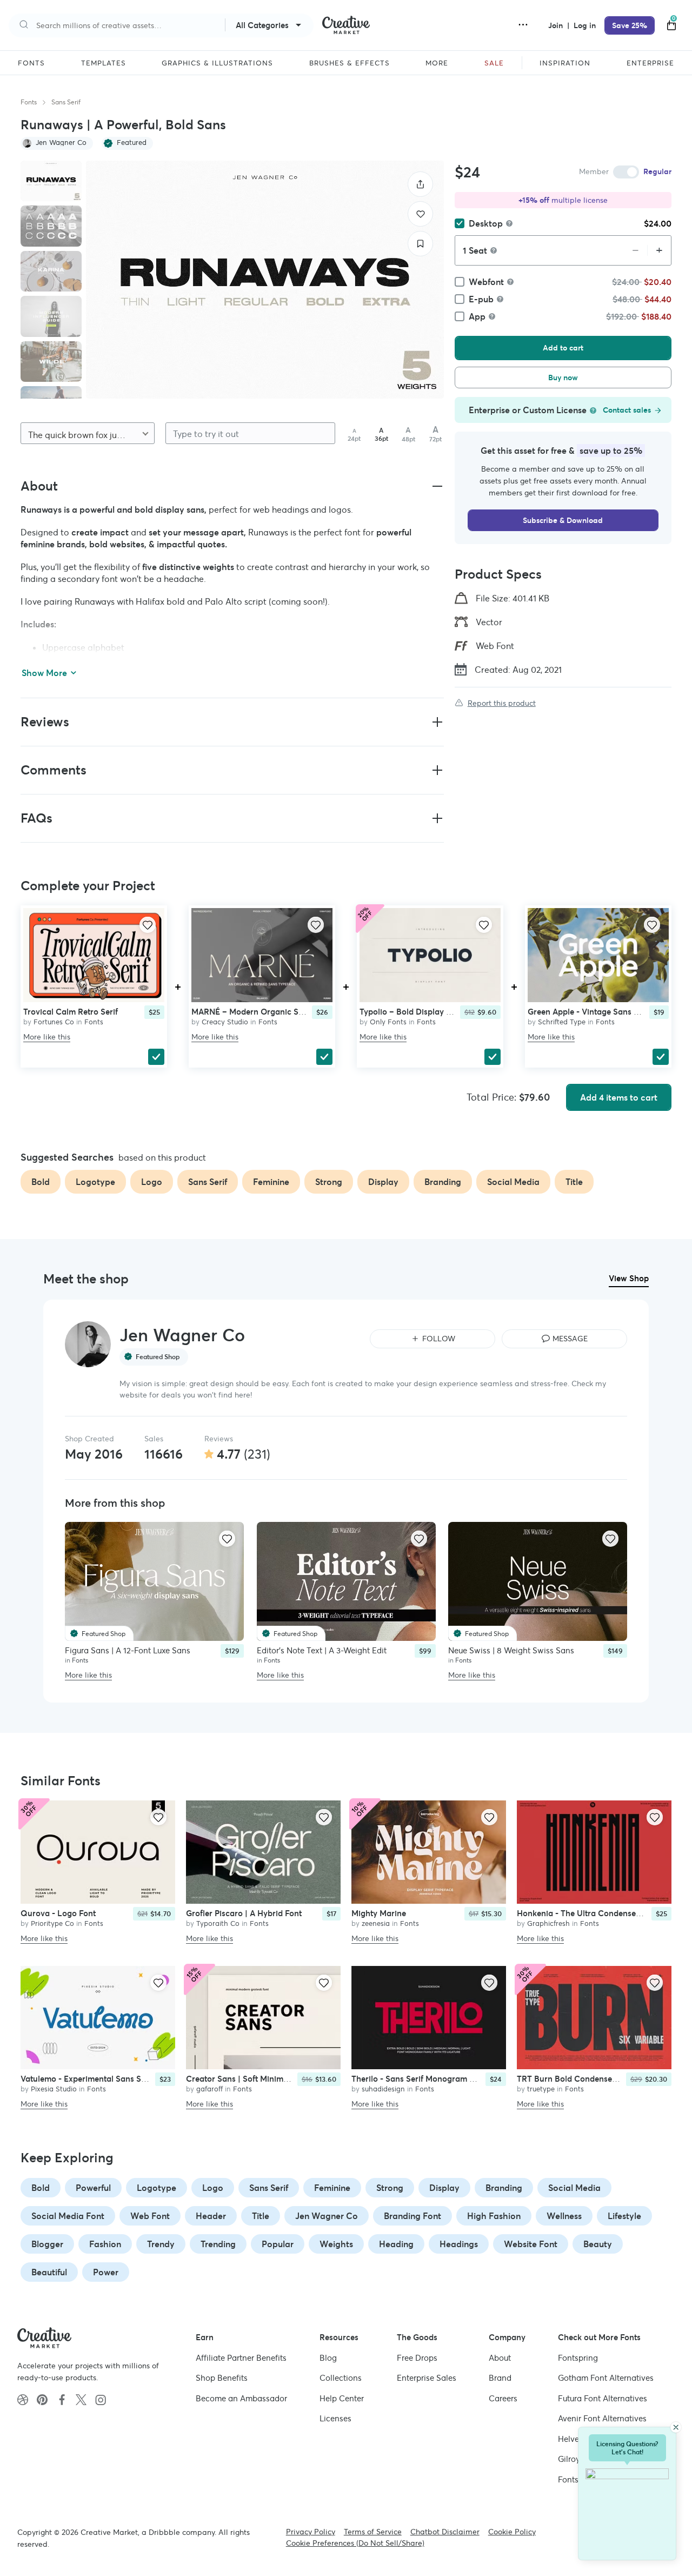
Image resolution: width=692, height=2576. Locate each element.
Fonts (29, 102)
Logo (213, 2188)
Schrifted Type (562, 1022)
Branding (504, 2188)
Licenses (335, 2418)
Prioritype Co (52, 1923)
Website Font (531, 2244)
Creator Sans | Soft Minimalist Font (252, 2079)
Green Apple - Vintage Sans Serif (589, 1012)
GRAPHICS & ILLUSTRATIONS (217, 63)
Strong (390, 2188)
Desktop (486, 223)
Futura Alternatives (603, 2398)
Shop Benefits (222, 2378)
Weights (336, 2244)
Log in (585, 25)
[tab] (51, 181)
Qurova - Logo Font (58, 1913)
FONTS (31, 63)
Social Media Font (68, 2216)
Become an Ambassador (241, 2398)
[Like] (420, 214)
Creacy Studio (225, 1022)
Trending (218, 2244)
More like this (47, 1037)
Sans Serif (66, 102)
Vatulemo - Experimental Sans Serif (87, 2079)
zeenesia (376, 1923)
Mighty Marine (379, 1913)
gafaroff (209, 2089)
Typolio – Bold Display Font (411, 1012)
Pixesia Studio (54, 2089)
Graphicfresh (548, 1923)
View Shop (629, 1278)
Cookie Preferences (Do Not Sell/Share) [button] (355, 2543)
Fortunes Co (54, 1022)
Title (261, 2216)
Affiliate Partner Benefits (241, 2357)
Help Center (342, 2398)
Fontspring (578, 2357)
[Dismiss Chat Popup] (676, 2427)
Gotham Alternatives (606, 2378)
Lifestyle (624, 2216)
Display (444, 2188)
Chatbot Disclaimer (445, 2532)
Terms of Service (373, 2532)
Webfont (486, 282)
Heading (396, 2244)
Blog (328, 2357)
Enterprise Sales (427, 2378)
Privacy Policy (311, 2532)
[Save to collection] (420, 244)
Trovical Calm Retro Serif (71, 1012)
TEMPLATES (104, 63)
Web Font (150, 2216)
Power (106, 2272)
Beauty (598, 2244)
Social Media (574, 2188)
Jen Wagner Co (327, 2216)
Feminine (332, 2188)
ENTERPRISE (650, 63)
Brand (500, 2378)
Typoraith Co (218, 1923)
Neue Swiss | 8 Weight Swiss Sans (511, 1650)
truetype (541, 2089)
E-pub (481, 299)
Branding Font (412, 2216)
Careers (503, 2398)
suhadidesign (383, 2089)
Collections (341, 2378)
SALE (494, 63)
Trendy (161, 2244)
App (477, 316)
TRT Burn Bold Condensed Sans (577, 2079)
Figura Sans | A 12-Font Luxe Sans (128, 1650)
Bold (41, 2188)
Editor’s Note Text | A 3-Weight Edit (322, 1650)
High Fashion (494, 2216)
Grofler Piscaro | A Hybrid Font (244, 1913)
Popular (278, 2244)
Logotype (157, 2188)
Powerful (93, 2188)
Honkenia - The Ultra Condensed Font (588, 1913)
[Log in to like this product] (148, 925)
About (500, 2357)
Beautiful (49, 2272)
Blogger (47, 2244)
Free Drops (417, 2357)
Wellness (564, 2216)
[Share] (420, 184)
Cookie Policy (512, 2532)
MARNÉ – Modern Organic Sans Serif (261, 1012)
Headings (459, 2244)
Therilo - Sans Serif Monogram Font (419, 2079)
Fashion (105, 2244)
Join (557, 25)
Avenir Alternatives (602, 2418)
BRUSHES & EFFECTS (350, 63)
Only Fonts (388, 1022)
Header (211, 2216)
